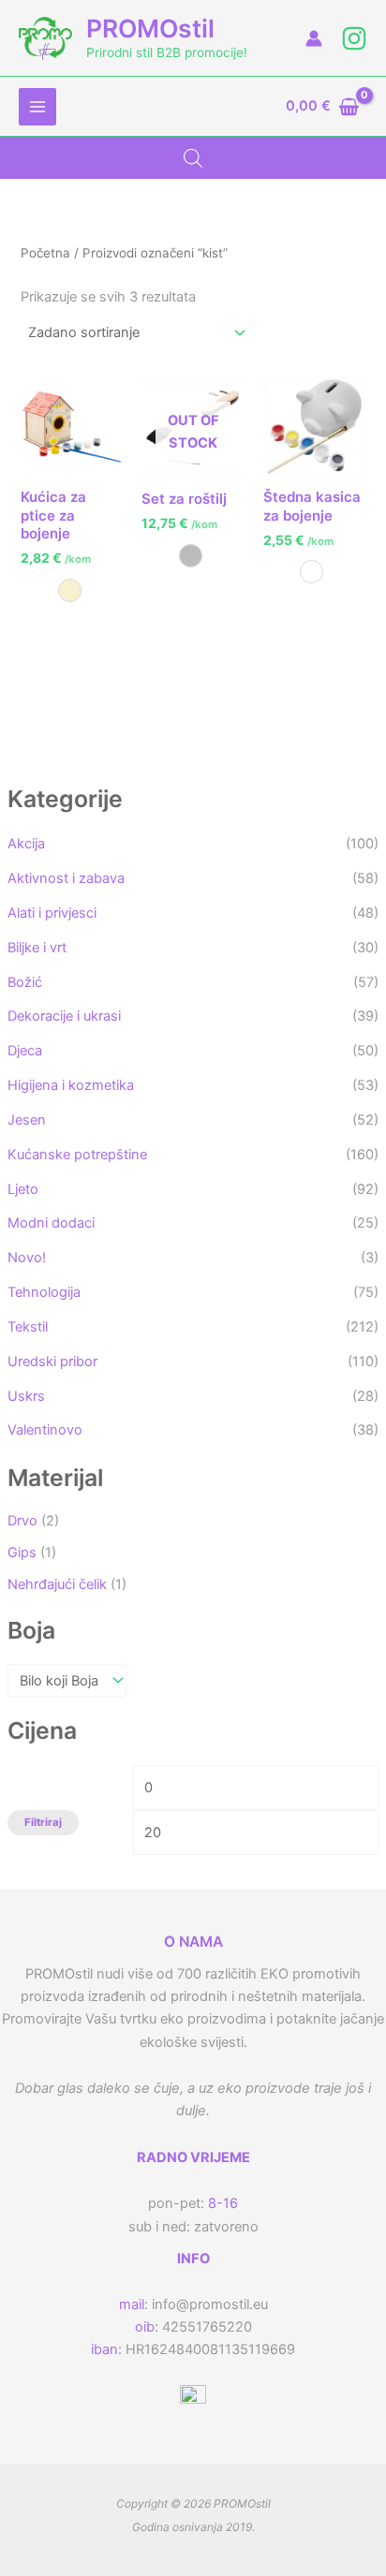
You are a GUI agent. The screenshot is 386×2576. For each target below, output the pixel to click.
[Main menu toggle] (37, 107)
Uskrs (26, 1396)
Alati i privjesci (52, 913)
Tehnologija (44, 1292)
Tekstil (28, 1327)
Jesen (27, 1120)
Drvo (22, 1521)
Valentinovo (45, 1430)
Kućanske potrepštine (77, 1155)
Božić (25, 982)
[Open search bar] (193, 158)
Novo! (27, 1258)
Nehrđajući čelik (57, 1584)
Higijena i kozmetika (71, 1085)
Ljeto (23, 1189)
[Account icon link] (314, 38)
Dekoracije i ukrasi (64, 1016)
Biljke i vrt (37, 948)
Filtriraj (43, 1822)
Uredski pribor (52, 1362)
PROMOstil (150, 28)
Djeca (25, 1051)
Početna (45, 253)
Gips (22, 1553)
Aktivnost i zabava (66, 878)
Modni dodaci (51, 1223)
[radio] (70, 590)
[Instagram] (354, 38)
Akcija (26, 844)
